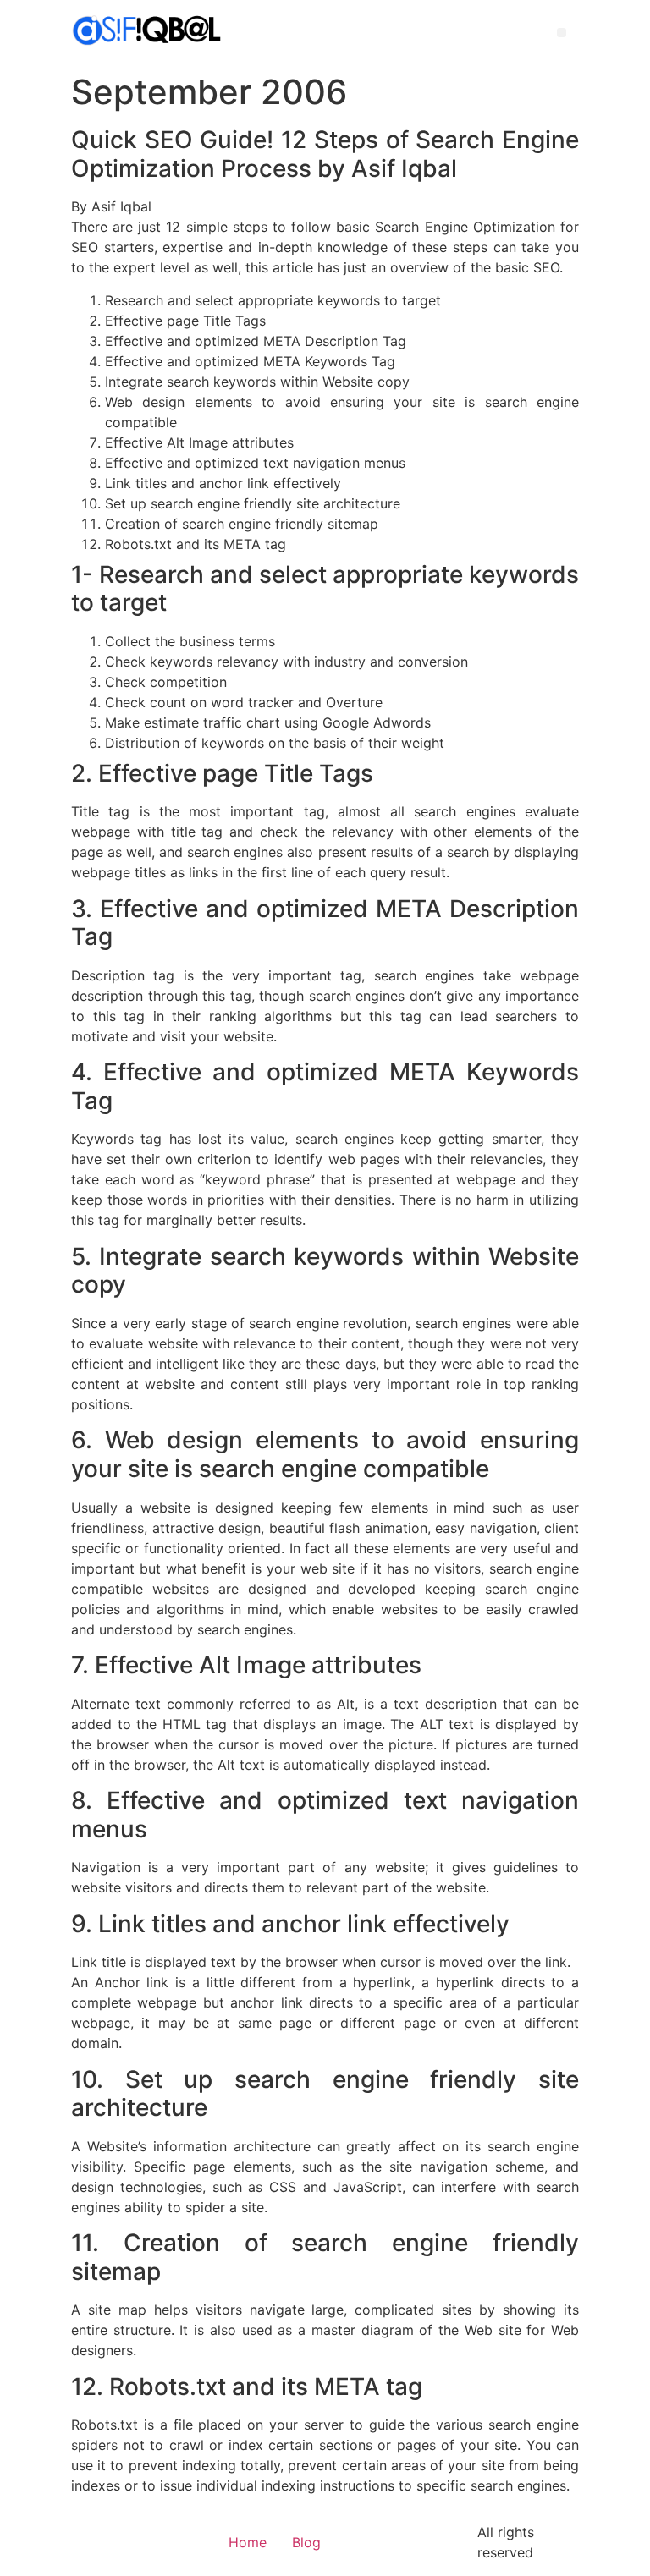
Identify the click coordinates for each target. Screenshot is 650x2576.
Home (248, 2542)
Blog (306, 2542)
